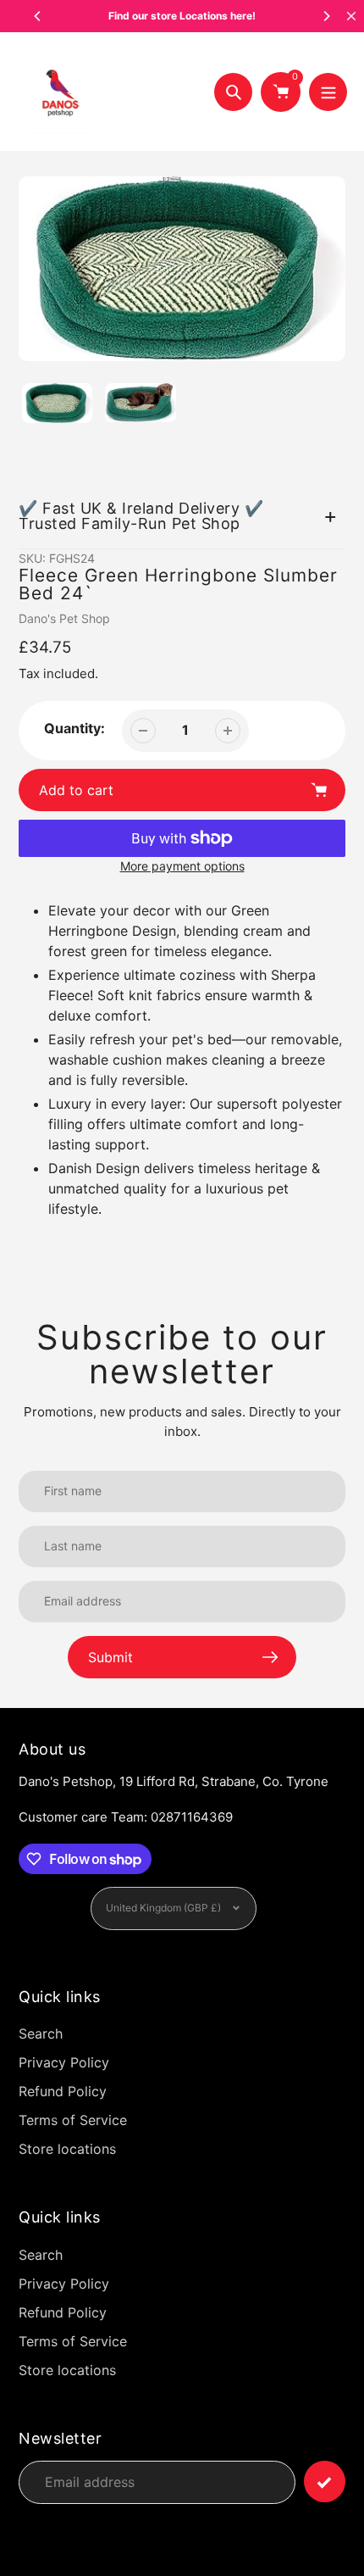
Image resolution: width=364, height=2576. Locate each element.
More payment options (182, 866)
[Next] (326, 16)
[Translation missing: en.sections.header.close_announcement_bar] (351, 16)
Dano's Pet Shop (64, 618)
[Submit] (325, 2481)
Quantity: (74, 728)
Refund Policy (63, 2091)
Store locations (67, 2149)
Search (41, 2034)
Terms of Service (73, 2120)
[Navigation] (328, 92)
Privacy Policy (64, 2062)
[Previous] (38, 16)
